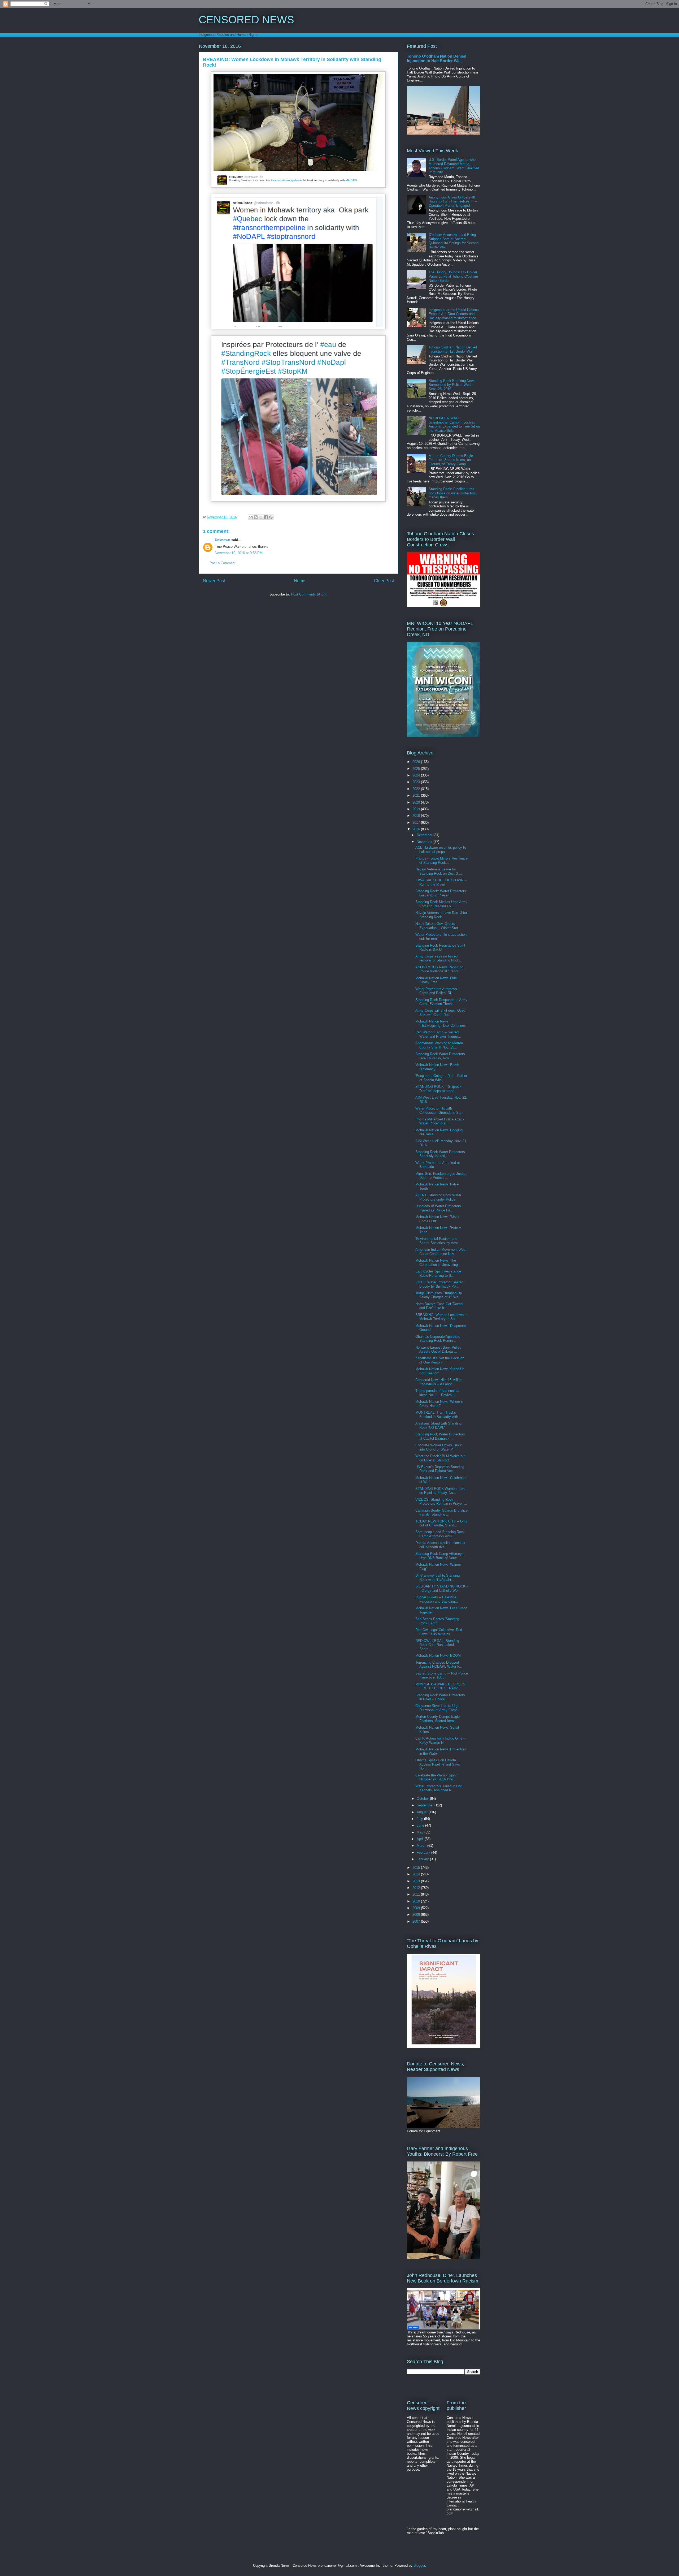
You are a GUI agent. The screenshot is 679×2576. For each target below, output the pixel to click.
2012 (417, 1888)
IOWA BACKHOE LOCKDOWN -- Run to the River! (441, 882)
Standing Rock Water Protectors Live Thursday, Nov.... (440, 1056)
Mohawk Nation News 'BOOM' (438, 1656)
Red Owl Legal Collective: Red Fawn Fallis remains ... (439, 1632)
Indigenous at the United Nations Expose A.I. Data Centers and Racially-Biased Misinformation (454, 314)
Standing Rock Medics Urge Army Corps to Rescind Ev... (441, 904)
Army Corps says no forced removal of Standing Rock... (439, 958)
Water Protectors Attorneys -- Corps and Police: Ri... (438, 991)
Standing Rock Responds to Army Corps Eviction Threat (441, 1002)
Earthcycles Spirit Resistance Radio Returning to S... (438, 1273)
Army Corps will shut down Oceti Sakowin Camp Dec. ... (440, 1013)
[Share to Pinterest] (271, 517)
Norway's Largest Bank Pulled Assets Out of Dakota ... (438, 1350)
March (422, 1846)
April (421, 1839)
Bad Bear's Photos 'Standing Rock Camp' (437, 1621)
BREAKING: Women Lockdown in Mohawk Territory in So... (441, 1317)
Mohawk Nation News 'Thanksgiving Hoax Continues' (441, 1023)
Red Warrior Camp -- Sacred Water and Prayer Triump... (438, 1034)
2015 (417, 1868)
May (421, 1832)
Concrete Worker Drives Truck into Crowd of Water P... (439, 1447)
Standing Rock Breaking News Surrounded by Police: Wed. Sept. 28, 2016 (452, 385)
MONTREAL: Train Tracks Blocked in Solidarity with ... (439, 1415)
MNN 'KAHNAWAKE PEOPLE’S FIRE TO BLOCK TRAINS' (440, 1686)
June (421, 1825)
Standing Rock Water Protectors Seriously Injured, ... (440, 1154)
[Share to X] (261, 517)
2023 (417, 782)
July (420, 1819)
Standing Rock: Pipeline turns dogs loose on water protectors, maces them (453, 493)
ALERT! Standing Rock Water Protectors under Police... (438, 1197)
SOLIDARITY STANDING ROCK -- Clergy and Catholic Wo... (441, 1588)
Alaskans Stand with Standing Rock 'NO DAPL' (438, 1425)
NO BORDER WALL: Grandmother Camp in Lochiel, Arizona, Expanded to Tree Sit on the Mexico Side (454, 424)
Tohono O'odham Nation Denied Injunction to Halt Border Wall (437, 58)
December (425, 835)
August (423, 1812)
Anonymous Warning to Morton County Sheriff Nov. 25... (439, 1045)
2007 (417, 1921)
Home (300, 581)
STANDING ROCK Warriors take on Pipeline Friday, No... (440, 1491)
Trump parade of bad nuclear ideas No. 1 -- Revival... (437, 1393)
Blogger (419, 2566)
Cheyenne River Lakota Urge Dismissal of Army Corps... (438, 1708)
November (425, 842)
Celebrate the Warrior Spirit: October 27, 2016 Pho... (437, 1777)
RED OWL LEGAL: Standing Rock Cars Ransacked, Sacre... (437, 1645)
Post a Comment (223, 563)
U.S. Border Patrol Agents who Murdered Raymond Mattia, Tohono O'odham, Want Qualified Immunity (454, 166)
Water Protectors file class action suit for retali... (441, 937)
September (426, 1805)
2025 (417, 769)
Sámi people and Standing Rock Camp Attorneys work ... (440, 1534)
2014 (417, 1874)
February (424, 1852)
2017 (417, 823)
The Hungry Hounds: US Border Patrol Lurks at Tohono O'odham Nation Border (453, 276)
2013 (417, 1881)
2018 (417, 816)
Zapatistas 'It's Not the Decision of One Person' (440, 1360)
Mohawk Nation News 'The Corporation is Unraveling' (437, 1263)
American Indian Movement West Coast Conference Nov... (441, 1252)
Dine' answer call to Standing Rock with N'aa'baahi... (438, 1578)
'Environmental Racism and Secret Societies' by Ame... (438, 1241)
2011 (417, 1894)
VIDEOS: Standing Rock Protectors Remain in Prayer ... (441, 1502)
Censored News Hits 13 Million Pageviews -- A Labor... (439, 1382)
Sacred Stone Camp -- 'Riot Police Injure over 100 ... (442, 1675)
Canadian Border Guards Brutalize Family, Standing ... (441, 1513)
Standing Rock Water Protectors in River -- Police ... (440, 1697)
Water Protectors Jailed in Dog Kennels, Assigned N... (439, 1788)
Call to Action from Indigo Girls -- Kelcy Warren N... (440, 1740)
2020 (417, 802)
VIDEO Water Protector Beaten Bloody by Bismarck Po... (439, 1284)
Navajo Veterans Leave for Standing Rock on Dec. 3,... (439, 871)
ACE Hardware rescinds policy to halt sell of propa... (441, 850)
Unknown (223, 540)
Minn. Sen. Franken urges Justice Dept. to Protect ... (441, 1176)
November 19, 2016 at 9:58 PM (239, 553)
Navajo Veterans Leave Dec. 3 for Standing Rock (441, 915)
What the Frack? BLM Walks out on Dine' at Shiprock (440, 1458)
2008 (417, 1915)
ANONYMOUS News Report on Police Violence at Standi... (439, 969)
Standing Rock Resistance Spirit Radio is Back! (440, 948)
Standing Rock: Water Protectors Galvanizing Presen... (441, 893)
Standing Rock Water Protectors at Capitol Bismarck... (440, 1436)
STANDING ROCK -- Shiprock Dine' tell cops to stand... (438, 1089)
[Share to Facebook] (266, 517)
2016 (417, 829)
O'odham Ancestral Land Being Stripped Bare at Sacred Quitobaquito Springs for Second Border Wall (454, 241)
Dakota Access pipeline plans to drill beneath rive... (440, 1545)
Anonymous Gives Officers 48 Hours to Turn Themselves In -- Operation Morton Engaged (453, 201)
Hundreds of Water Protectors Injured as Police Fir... (438, 1208)
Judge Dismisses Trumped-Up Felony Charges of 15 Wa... (439, 1295)
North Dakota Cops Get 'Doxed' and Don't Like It (439, 1306)
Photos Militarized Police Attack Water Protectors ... (440, 1121)
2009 (417, 1908)
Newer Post (214, 581)
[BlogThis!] (256, 517)
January (423, 1859)
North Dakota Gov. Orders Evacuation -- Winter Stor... (438, 926)
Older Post (384, 581)
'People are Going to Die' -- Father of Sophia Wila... (441, 1078)
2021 (417, 795)
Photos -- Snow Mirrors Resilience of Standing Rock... (441, 860)
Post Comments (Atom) (309, 594)
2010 (417, 1901)
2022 (417, 789)
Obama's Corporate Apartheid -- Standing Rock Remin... (439, 1339)
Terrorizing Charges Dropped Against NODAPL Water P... (439, 1665)
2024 (417, 775)
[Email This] (251, 517)
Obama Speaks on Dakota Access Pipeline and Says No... (438, 1764)
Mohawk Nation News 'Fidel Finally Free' (436, 980)
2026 (417, 762)
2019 (417, 809)
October (423, 1799)
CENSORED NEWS (246, 20)
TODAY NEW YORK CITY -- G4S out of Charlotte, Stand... (441, 1523)
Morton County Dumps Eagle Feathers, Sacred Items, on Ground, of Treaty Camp (451, 460)
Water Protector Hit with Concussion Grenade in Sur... (440, 1110)
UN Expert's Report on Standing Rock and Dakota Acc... (440, 1469)
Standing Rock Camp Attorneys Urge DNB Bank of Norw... (439, 1556)
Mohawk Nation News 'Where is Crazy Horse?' (439, 1404)
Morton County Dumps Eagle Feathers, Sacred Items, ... (438, 1719)
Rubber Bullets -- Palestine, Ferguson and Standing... (437, 1599)
